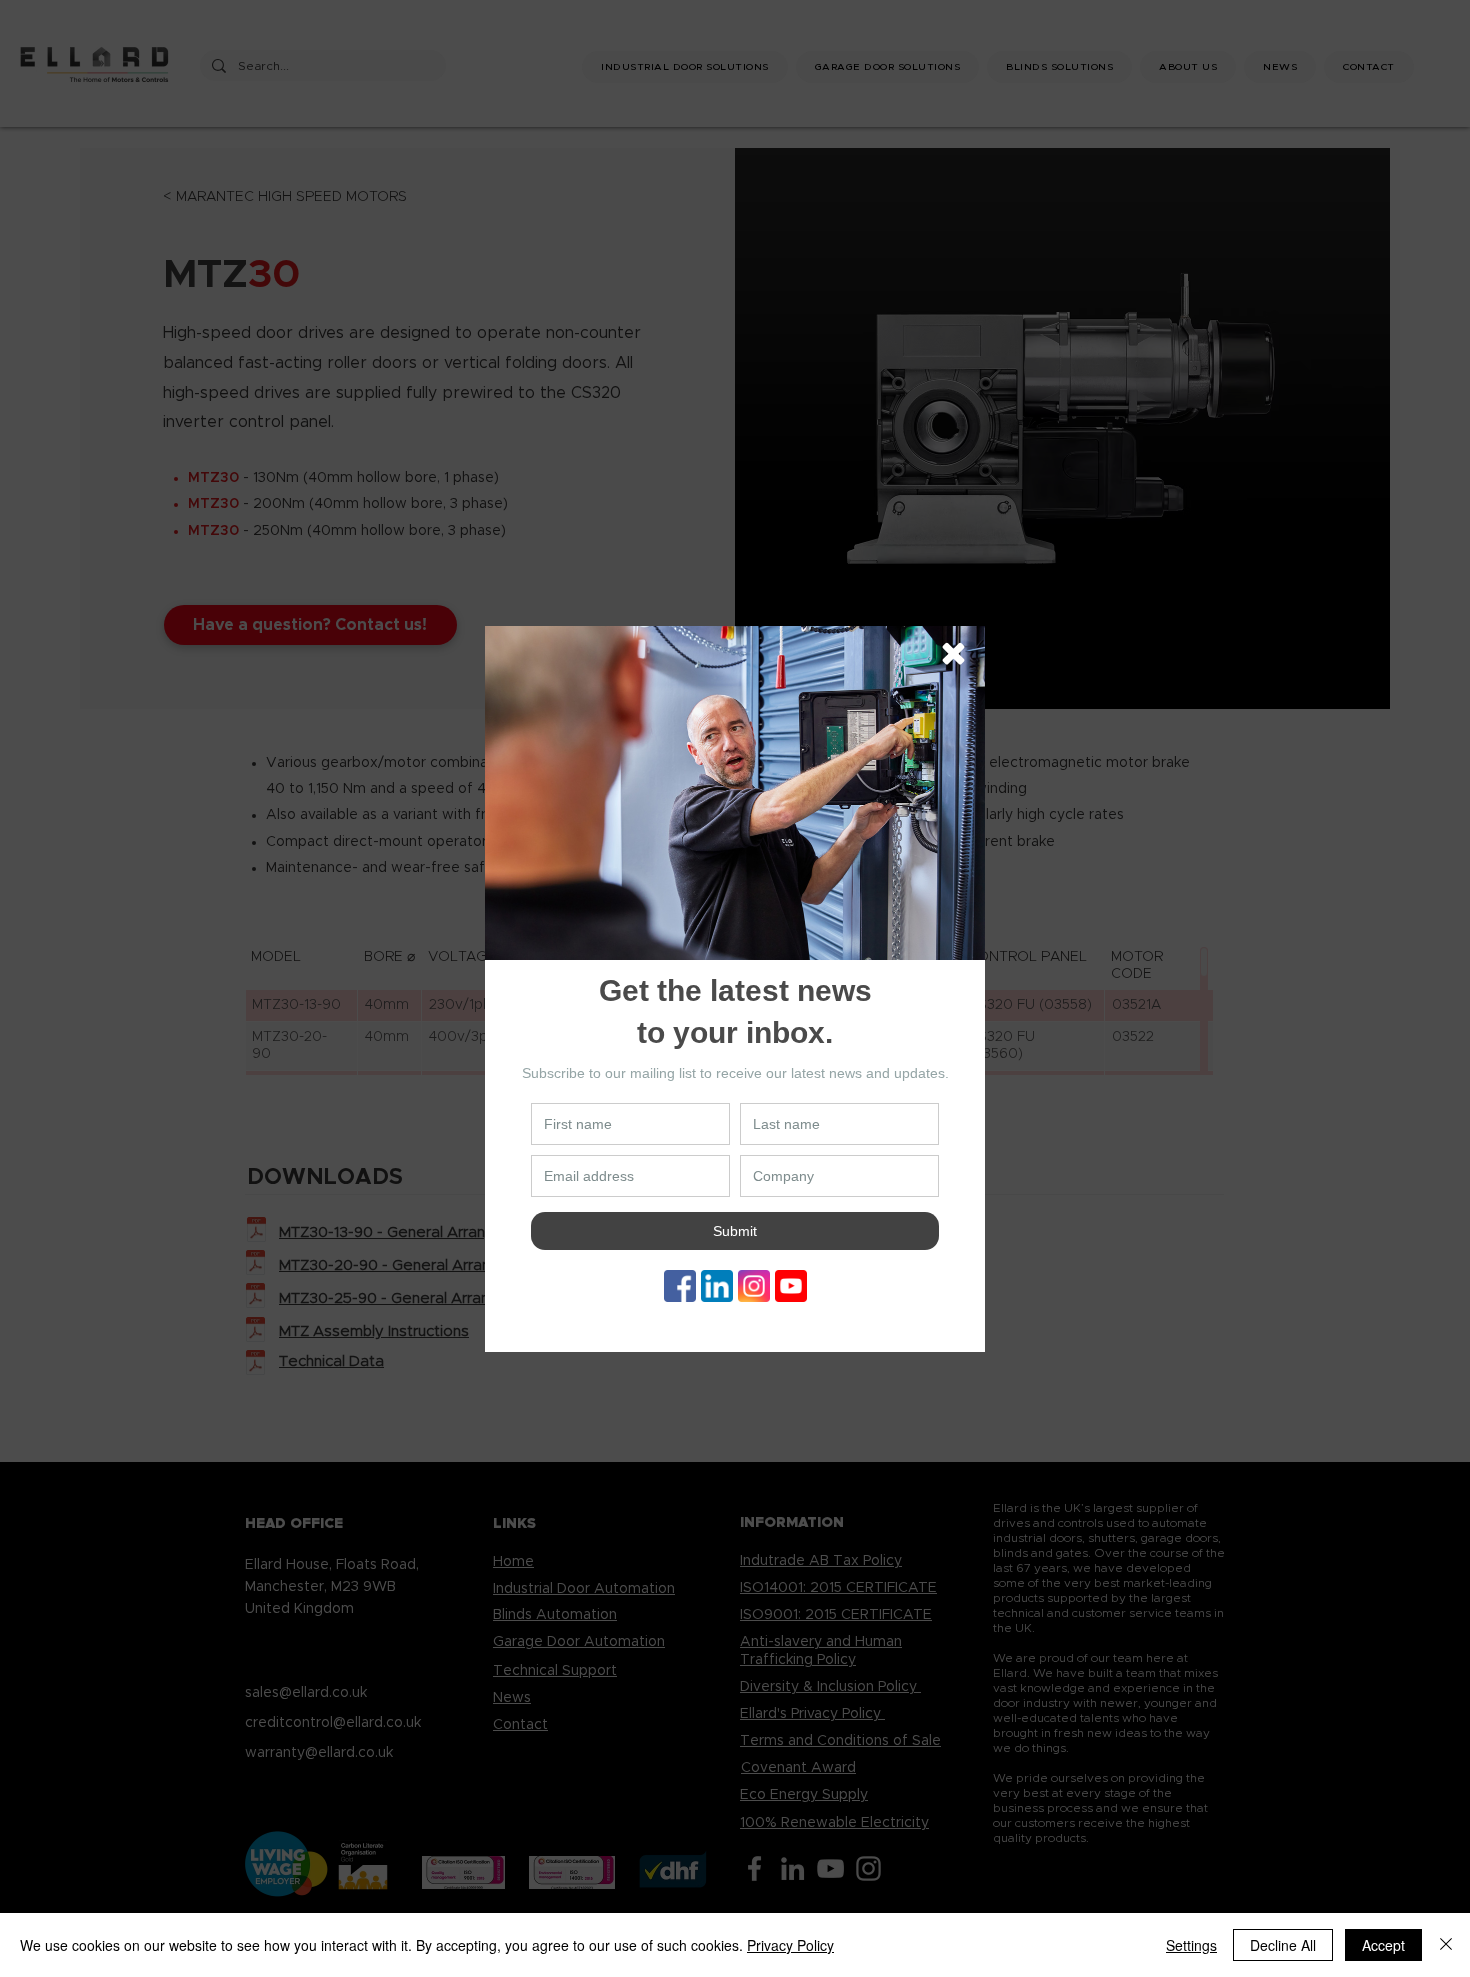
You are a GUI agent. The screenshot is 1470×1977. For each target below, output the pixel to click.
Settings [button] (1191, 1945)
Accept (1383, 1945)
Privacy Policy (790, 1945)
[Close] (1446, 1945)
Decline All (1283, 1945)
